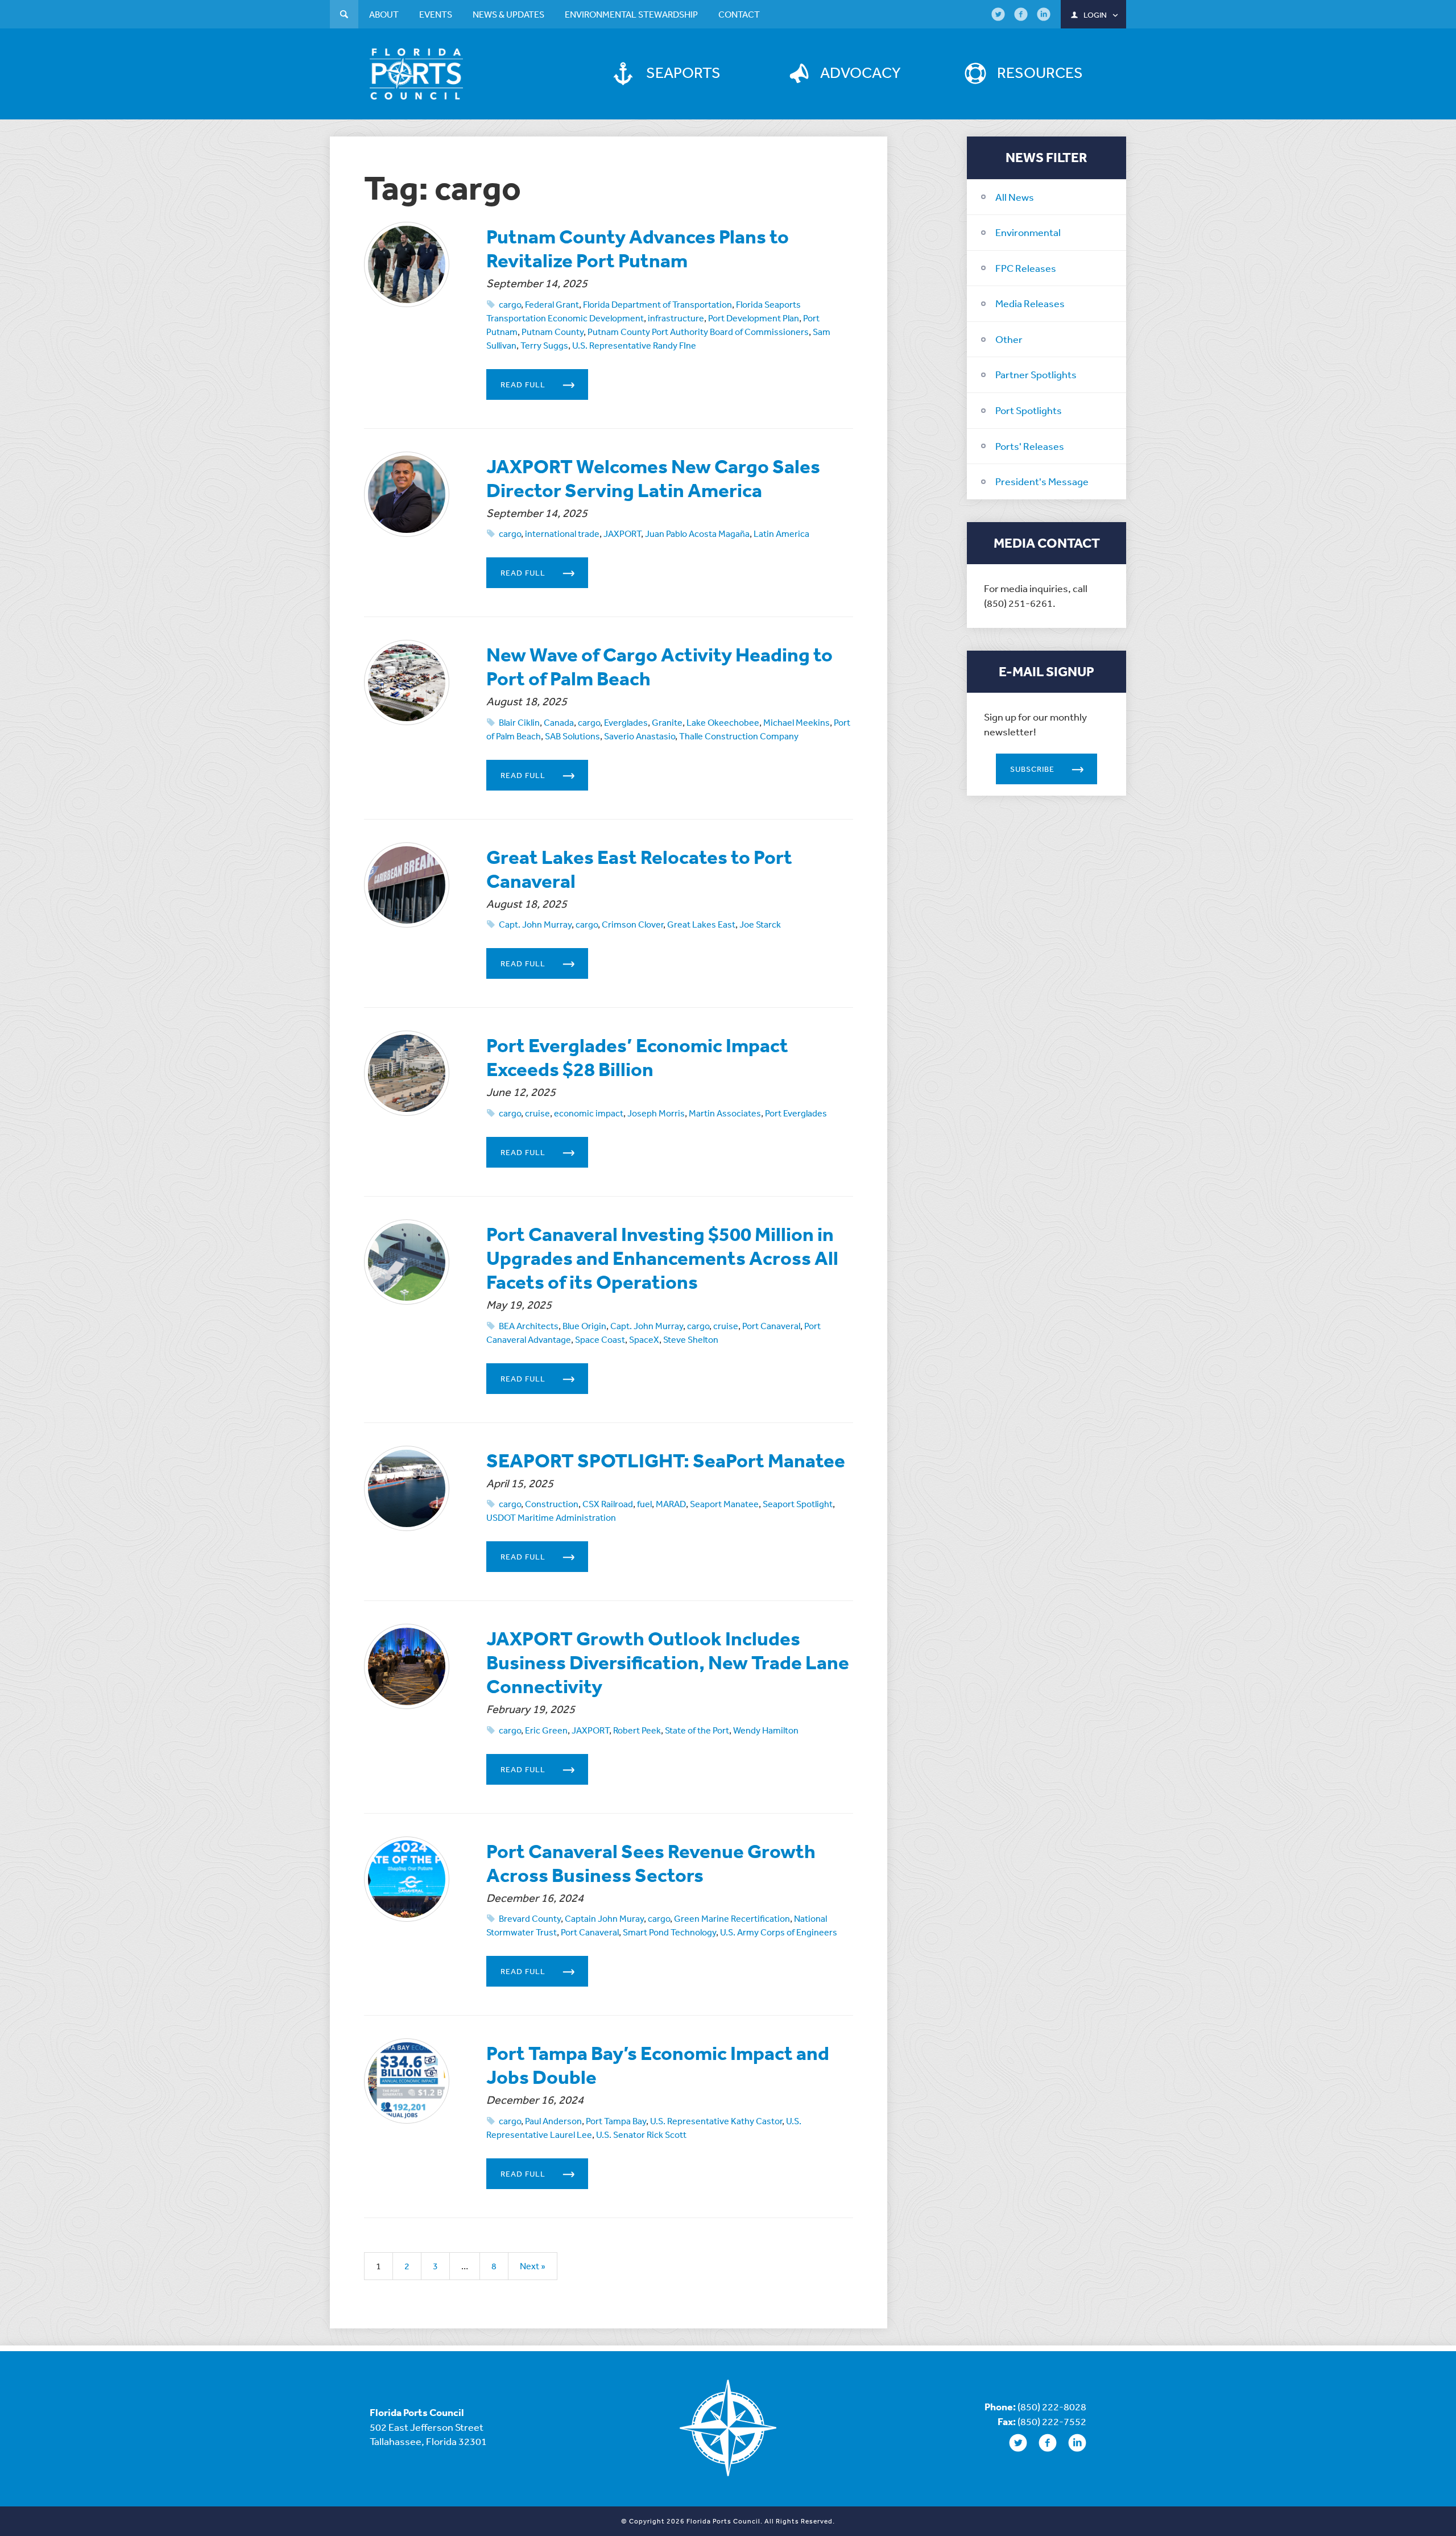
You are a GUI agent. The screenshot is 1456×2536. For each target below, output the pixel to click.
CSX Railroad (608, 1504)
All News (1015, 197)
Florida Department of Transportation (657, 304)
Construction (552, 1504)
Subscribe (1032, 769)
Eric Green (546, 1730)
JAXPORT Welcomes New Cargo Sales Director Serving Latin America (653, 478)
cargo (510, 304)
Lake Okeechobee (723, 722)
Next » (533, 2266)
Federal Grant (552, 304)
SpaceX (644, 1339)
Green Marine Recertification (732, 1918)
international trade (562, 533)
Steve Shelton (691, 1339)
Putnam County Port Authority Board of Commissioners (698, 332)
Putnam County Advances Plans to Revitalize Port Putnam (638, 248)
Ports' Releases (1030, 446)
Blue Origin (584, 1326)
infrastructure (676, 318)
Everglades (626, 722)
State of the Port (697, 1730)
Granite (667, 722)
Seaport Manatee (724, 1504)
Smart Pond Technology (669, 1932)
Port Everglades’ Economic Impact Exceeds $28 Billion (637, 1057)
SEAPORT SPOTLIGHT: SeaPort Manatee (666, 1460)
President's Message (1042, 481)
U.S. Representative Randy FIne (634, 345)
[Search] (344, 16)
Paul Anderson (553, 2121)
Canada (559, 722)
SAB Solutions (572, 736)
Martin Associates (725, 1113)
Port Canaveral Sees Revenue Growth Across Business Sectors (651, 1863)
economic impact (589, 1113)
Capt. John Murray (535, 924)
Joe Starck (760, 924)
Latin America (781, 533)
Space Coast (600, 1339)
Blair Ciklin (519, 722)
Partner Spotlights (1036, 374)
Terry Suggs (544, 345)
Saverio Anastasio (640, 736)
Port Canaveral (771, 1326)
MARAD (671, 1504)
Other (1009, 339)
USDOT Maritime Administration (551, 1517)
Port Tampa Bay (616, 2121)
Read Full (523, 384)
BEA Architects (529, 1326)
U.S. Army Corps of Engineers (779, 1932)
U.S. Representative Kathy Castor (716, 2121)
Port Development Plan (754, 318)
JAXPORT (622, 533)
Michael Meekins (797, 722)
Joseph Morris (656, 1113)
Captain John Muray (604, 1918)
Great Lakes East (701, 924)
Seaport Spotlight (798, 1504)
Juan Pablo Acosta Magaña (697, 533)
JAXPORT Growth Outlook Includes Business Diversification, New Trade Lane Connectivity (668, 1662)
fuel (644, 1504)
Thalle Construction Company (739, 736)
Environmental (1028, 232)
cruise (537, 1113)
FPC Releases (1026, 268)
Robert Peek (637, 1730)
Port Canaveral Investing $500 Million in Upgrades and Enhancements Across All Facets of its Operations (662, 1258)
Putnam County (553, 332)
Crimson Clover (632, 924)
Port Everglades (796, 1113)
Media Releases (1030, 303)
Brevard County (530, 1918)
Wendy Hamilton (766, 1730)
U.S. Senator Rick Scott (641, 2134)
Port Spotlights (1029, 410)
